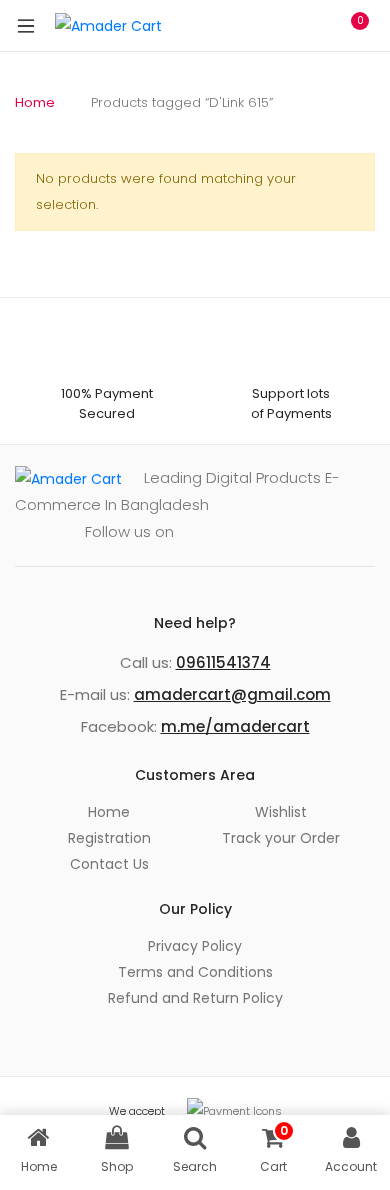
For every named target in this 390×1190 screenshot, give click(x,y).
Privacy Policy (195, 946)
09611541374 (223, 662)
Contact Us (109, 864)
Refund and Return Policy (195, 998)
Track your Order (281, 838)
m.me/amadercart (235, 726)
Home (35, 102)
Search (265, 26)
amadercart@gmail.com (232, 694)
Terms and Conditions (195, 972)
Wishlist (281, 812)
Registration (109, 838)
